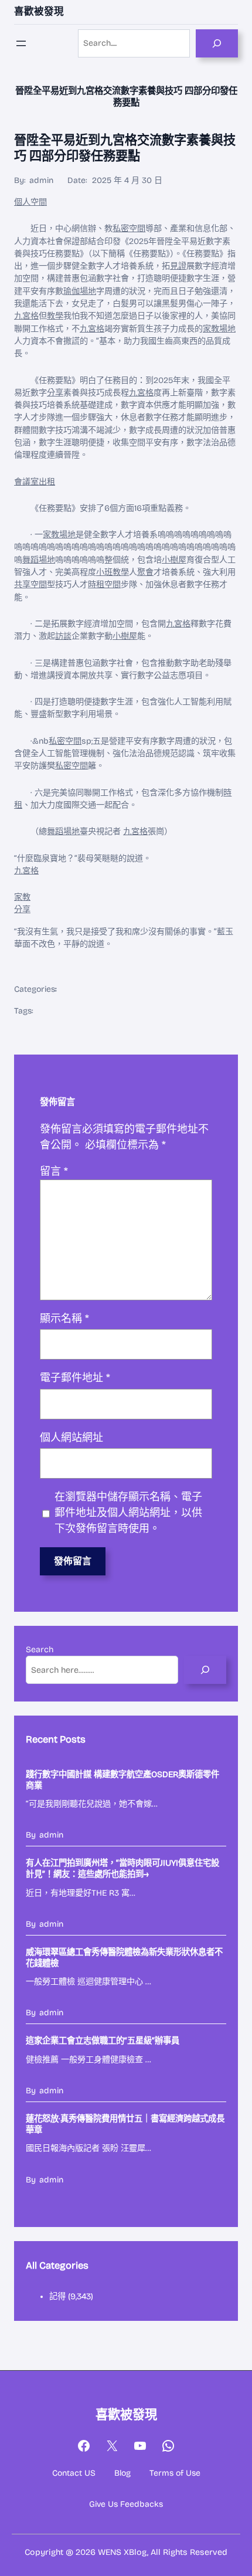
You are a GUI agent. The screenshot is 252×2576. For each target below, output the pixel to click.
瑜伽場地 (80, 291)
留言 (54, 1171)
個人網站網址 (71, 1438)
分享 (55, 393)
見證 (178, 266)
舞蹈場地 (39, 560)
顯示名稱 (64, 1318)
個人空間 (30, 202)
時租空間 (104, 584)
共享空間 (30, 584)
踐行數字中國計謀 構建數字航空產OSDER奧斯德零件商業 (122, 1780)
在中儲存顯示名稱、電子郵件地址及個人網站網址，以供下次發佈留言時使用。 (128, 1513)
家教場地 (219, 329)
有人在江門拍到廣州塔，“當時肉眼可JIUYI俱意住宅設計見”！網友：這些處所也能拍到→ (122, 1869)
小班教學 (113, 572)
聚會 (145, 572)
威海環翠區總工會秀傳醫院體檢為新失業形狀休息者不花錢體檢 (124, 1958)
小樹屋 (174, 560)
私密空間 (129, 228)
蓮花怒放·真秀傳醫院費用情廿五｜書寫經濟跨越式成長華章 (125, 2124)
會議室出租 (35, 482)
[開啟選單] (21, 43)
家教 (22, 897)
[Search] (217, 43)
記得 (57, 2297)
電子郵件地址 (75, 1378)
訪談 (63, 636)
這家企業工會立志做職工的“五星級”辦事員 (103, 2041)
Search (40, 1650)
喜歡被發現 (39, 11)
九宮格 (26, 316)
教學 (55, 316)
